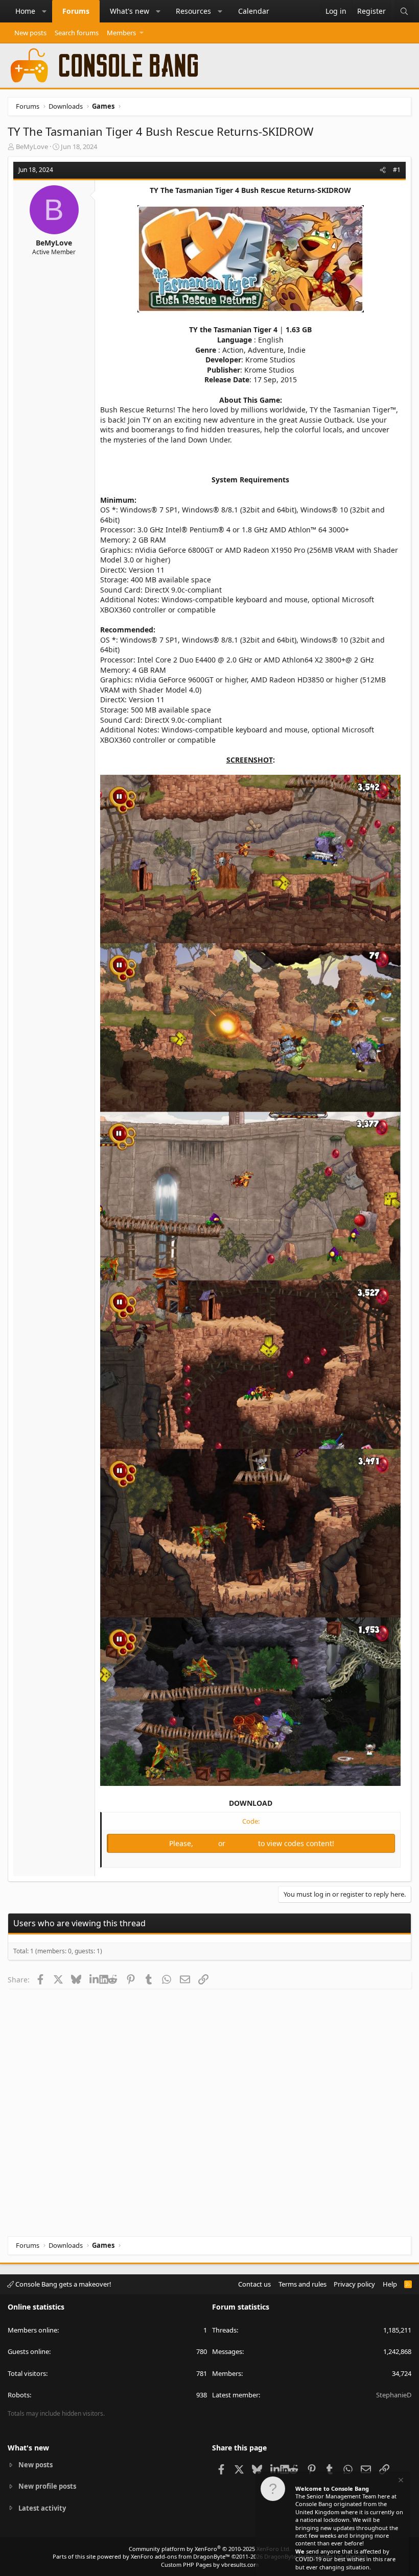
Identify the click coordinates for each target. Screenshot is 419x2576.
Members (121, 33)
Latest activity (42, 2508)
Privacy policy (354, 2284)
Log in (207, 1843)
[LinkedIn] (94, 1979)
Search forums (77, 33)
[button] (44, 11)
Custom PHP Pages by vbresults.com (210, 2565)
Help (390, 2284)
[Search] (404, 11)
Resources (193, 11)
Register (243, 1843)
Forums (76, 11)
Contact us (254, 2284)
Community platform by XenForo (210, 2549)
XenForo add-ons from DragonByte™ (180, 2556)
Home (25, 11)
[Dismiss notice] (400, 2481)
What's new (130, 11)
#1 (397, 170)
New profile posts (47, 2486)
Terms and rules (302, 2284)
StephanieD (394, 2395)
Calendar (254, 11)
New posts (30, 33)
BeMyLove (32, 146)
